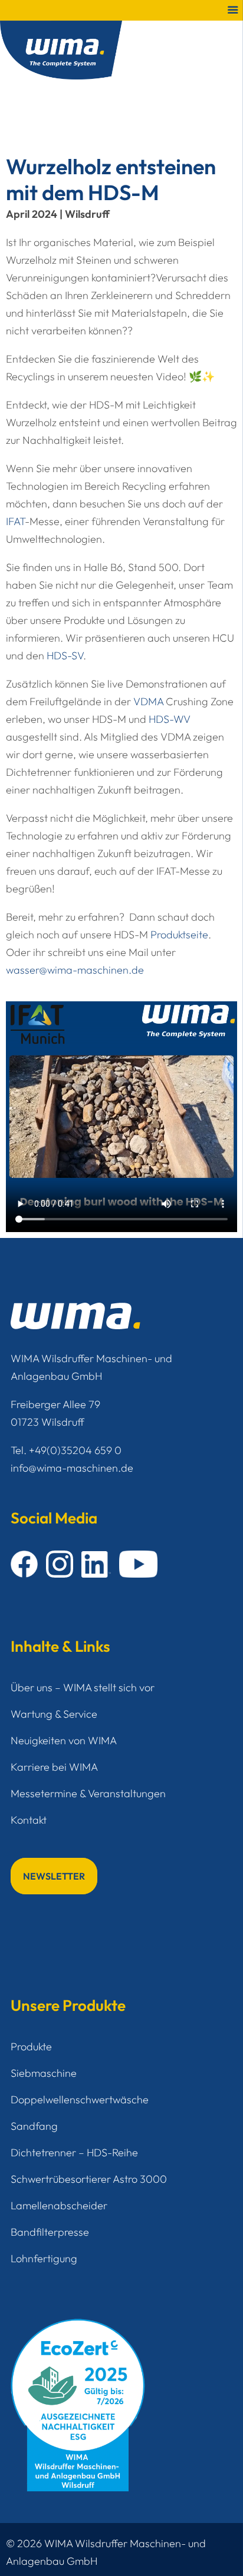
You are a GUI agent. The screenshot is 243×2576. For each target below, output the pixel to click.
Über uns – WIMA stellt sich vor (83, 1687)
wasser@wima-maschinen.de (75, 970)
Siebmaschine (44, 2073)
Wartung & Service (54, 1714)
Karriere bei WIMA (54, 1767)
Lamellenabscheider (59, 2205)
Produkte (31, 2046)
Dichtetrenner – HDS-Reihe (74, 2152)
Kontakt (29, 1820)
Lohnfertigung (44, 2258)
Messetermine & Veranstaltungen (88, 1793)
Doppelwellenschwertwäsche (80, 2099)
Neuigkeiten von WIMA (64, 1740)
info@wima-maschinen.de (72, 1468)
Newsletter (54, 1876)
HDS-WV (170, 719)
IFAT (15, 521)
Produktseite (179, 935)
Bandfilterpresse (50, 2232)
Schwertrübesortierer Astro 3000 (89, 2179)
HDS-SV (65, 655)
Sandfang (34, 2126)
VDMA (148, 701)
